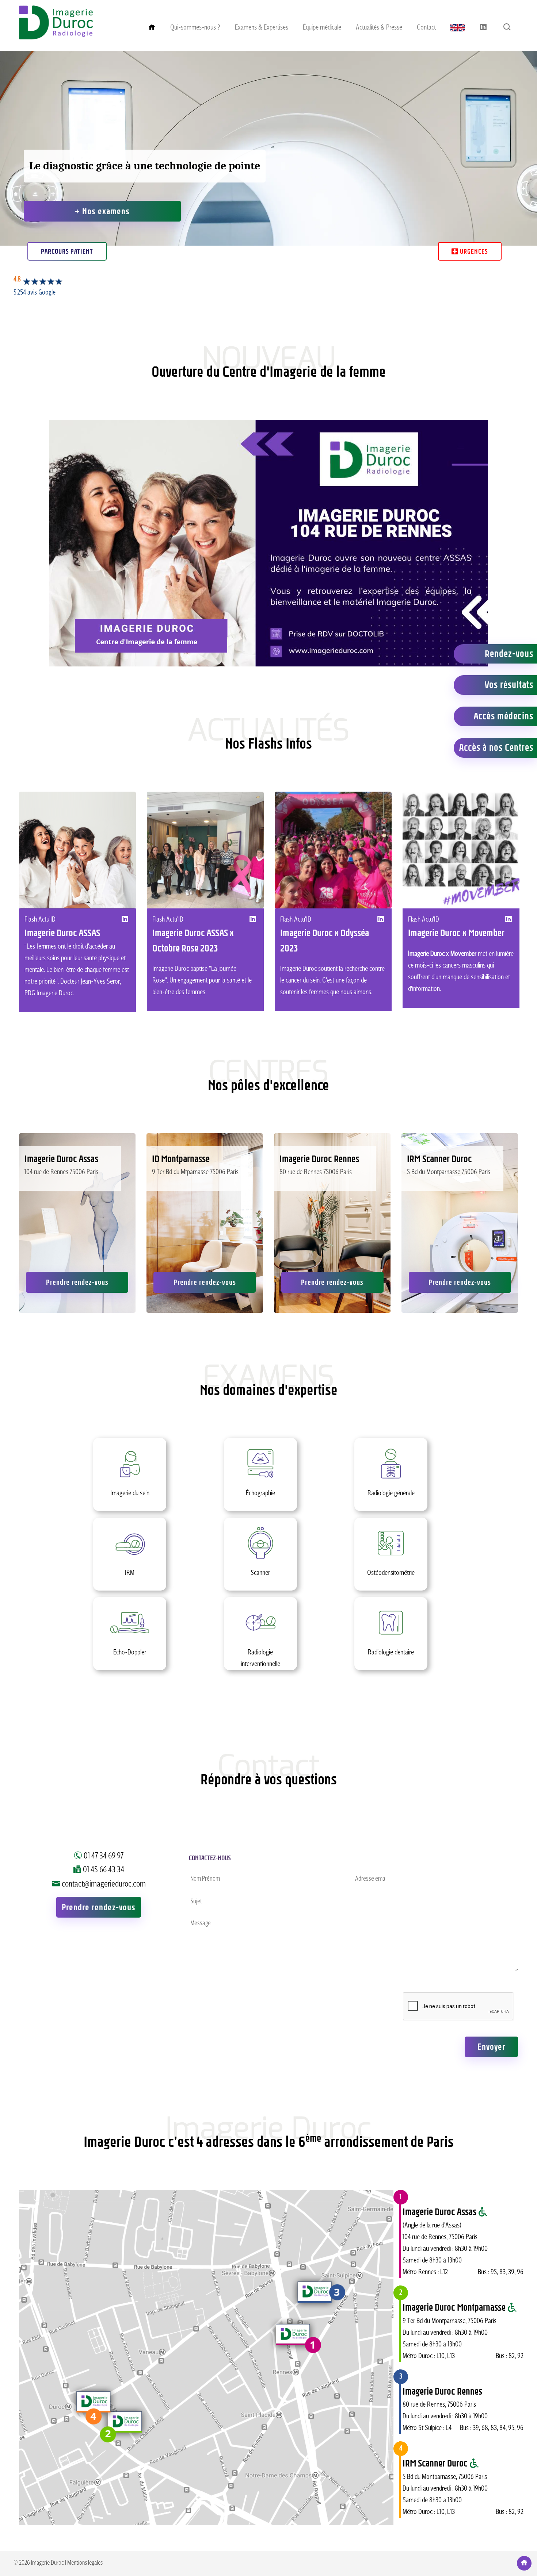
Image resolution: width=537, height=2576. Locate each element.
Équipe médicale (322, 28)
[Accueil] (56, 38)
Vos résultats (509, 685)
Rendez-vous (509, 654)
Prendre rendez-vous (77, 1282)
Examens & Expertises (262, 28)
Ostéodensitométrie (391, 1564)
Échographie (260, 1485)
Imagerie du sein (130, 1485)
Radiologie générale (391, 1485)
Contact (426, 28)
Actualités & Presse (379, 28)
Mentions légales (85, 2563)
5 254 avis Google (35, 293)
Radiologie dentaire (391, 1644)
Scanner (260, 1564)
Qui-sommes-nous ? (195, 28)
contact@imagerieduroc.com (104, 1884)
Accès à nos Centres (496, 747)
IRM (130, 1564)
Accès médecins (504, 716)
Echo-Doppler (130, 1644)
